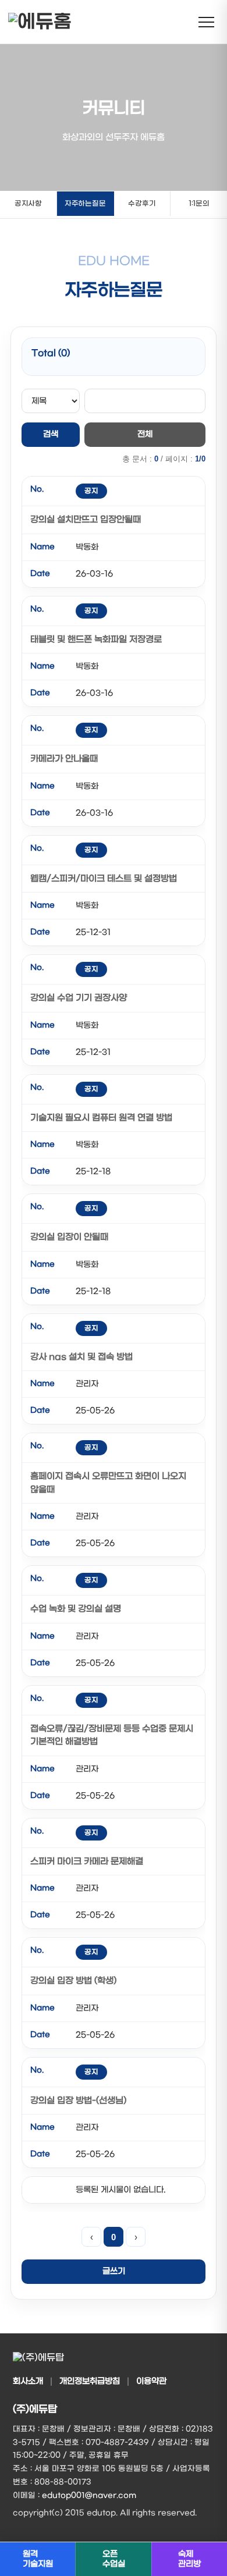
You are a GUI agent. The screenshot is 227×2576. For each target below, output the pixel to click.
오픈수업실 (114, 2559)
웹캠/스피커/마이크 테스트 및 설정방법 (104, 879)
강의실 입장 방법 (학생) (73, 1981)
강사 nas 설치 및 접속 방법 (81, 1357)
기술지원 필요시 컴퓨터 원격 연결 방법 (101, 1118)
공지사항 (28, 204)
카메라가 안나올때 (64, 759)
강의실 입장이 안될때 (69, 1237)
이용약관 (151, 2381)
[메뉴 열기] (206, 22)
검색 (51, 434)
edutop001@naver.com (89, 2495)
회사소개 (28, 2381)
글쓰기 (114, 2271)
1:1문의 (199, 204)
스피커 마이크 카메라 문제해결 (87, 1861)
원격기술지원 (38, 2559)
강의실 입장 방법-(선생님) (78, 2101)
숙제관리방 (189, 2559)
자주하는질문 (85, 204)
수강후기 (142, 204)
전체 (145, 434)
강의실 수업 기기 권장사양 (79, 998)
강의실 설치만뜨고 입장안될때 (86, 520)
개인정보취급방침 (90, 2381)
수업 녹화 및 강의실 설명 (76, 1609)
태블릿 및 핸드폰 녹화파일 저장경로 (96, 639)
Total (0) (51, 353)
